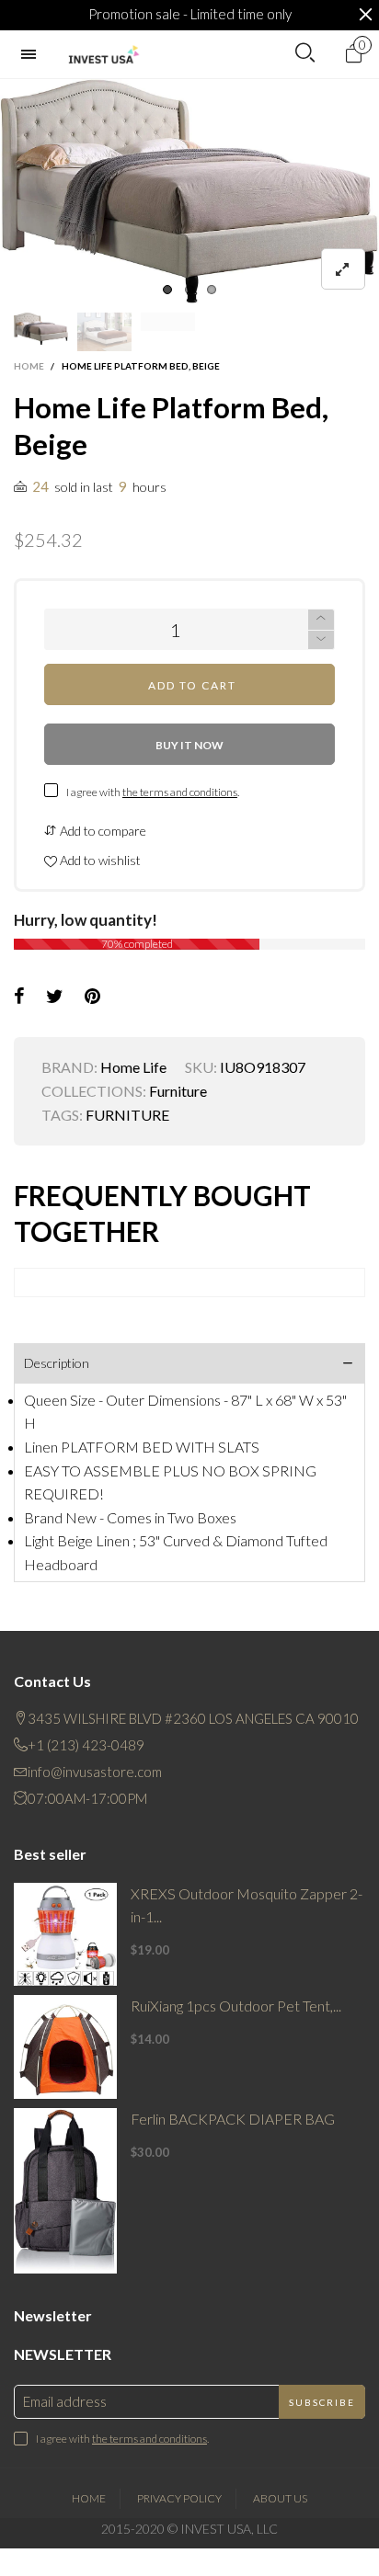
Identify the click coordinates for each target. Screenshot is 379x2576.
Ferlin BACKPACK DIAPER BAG (233, 2119)
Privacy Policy (179, 2498)
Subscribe (322, 2402)
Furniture (178, 1091)
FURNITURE (127, 1115)
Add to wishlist (99, 860)
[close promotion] (365, 15)
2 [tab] (189, 290)
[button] (321, 640)
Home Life (133, 1067)
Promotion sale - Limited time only (190, 14)
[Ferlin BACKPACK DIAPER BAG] (65, 2191)
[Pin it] (92, 997)
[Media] (343, 269)
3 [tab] (212, 290)
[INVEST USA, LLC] (103, 55)
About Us (280, 2498)
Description (57, 1363)
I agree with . (153, 792)
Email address (65, 2401)
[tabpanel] (189, 191)
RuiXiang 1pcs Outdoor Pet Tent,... (236, 2006)
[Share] (19, 997)
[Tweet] (55, 997)
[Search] (305, 53)
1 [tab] (167, 290)
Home (89, 2498)
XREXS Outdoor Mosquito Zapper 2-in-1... (247, 1905)
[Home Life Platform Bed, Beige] (189, 191)
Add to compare (102, 831)
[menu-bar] (33, 54)
